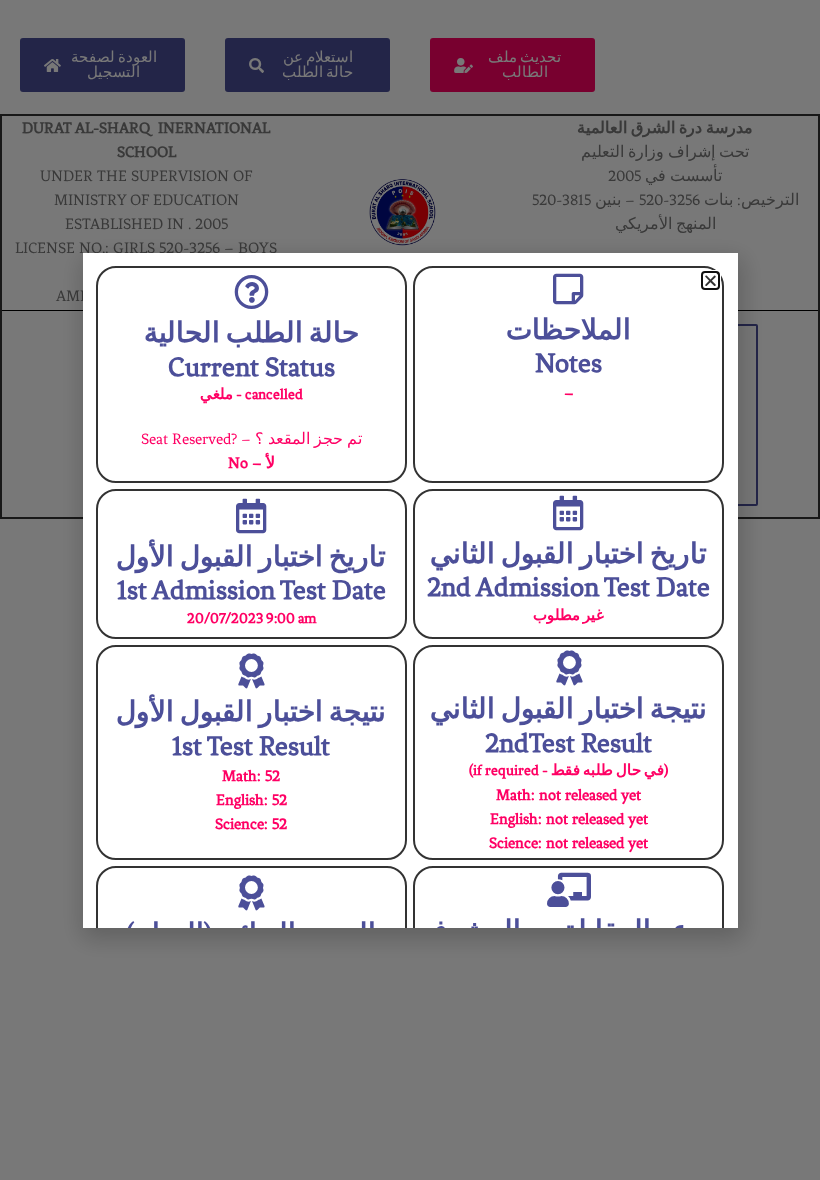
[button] (710, 280)
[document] (410, 590)
